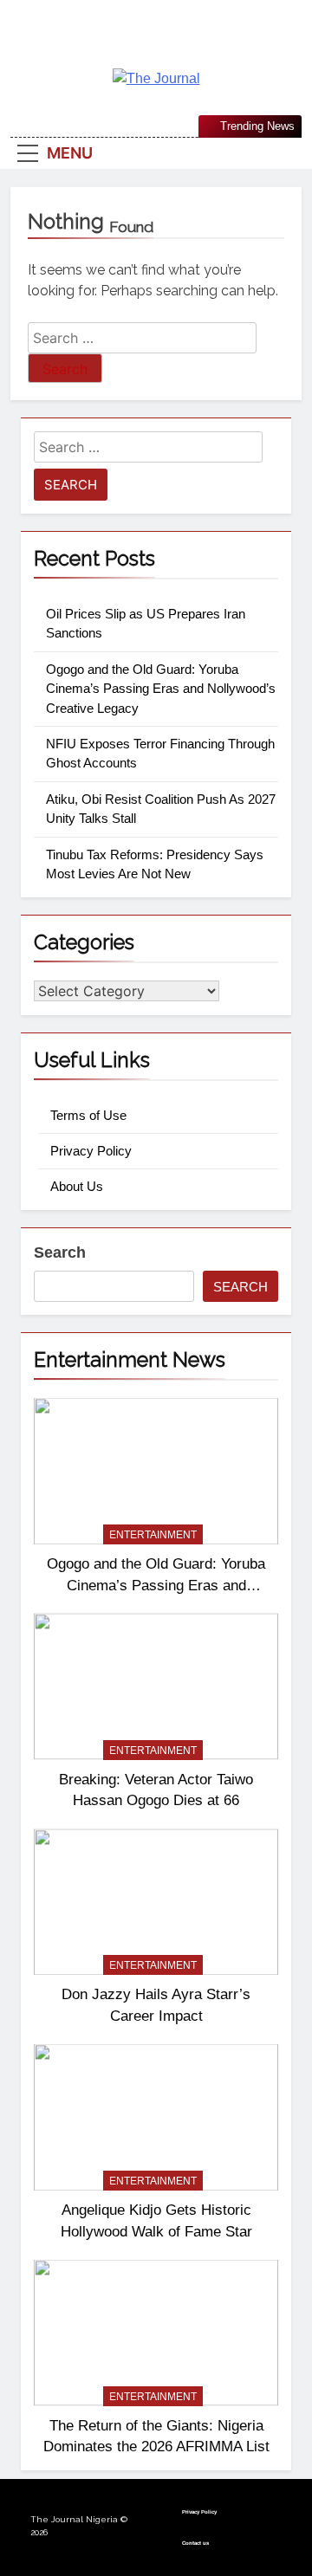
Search (60, 1252)
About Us (77, 1186)
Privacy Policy (91, 1151)
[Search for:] (142, 338)
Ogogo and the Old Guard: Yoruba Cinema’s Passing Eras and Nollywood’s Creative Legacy (161, 689)
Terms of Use (88, 1115)
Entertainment (153, 1535)
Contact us (195, 2543)
